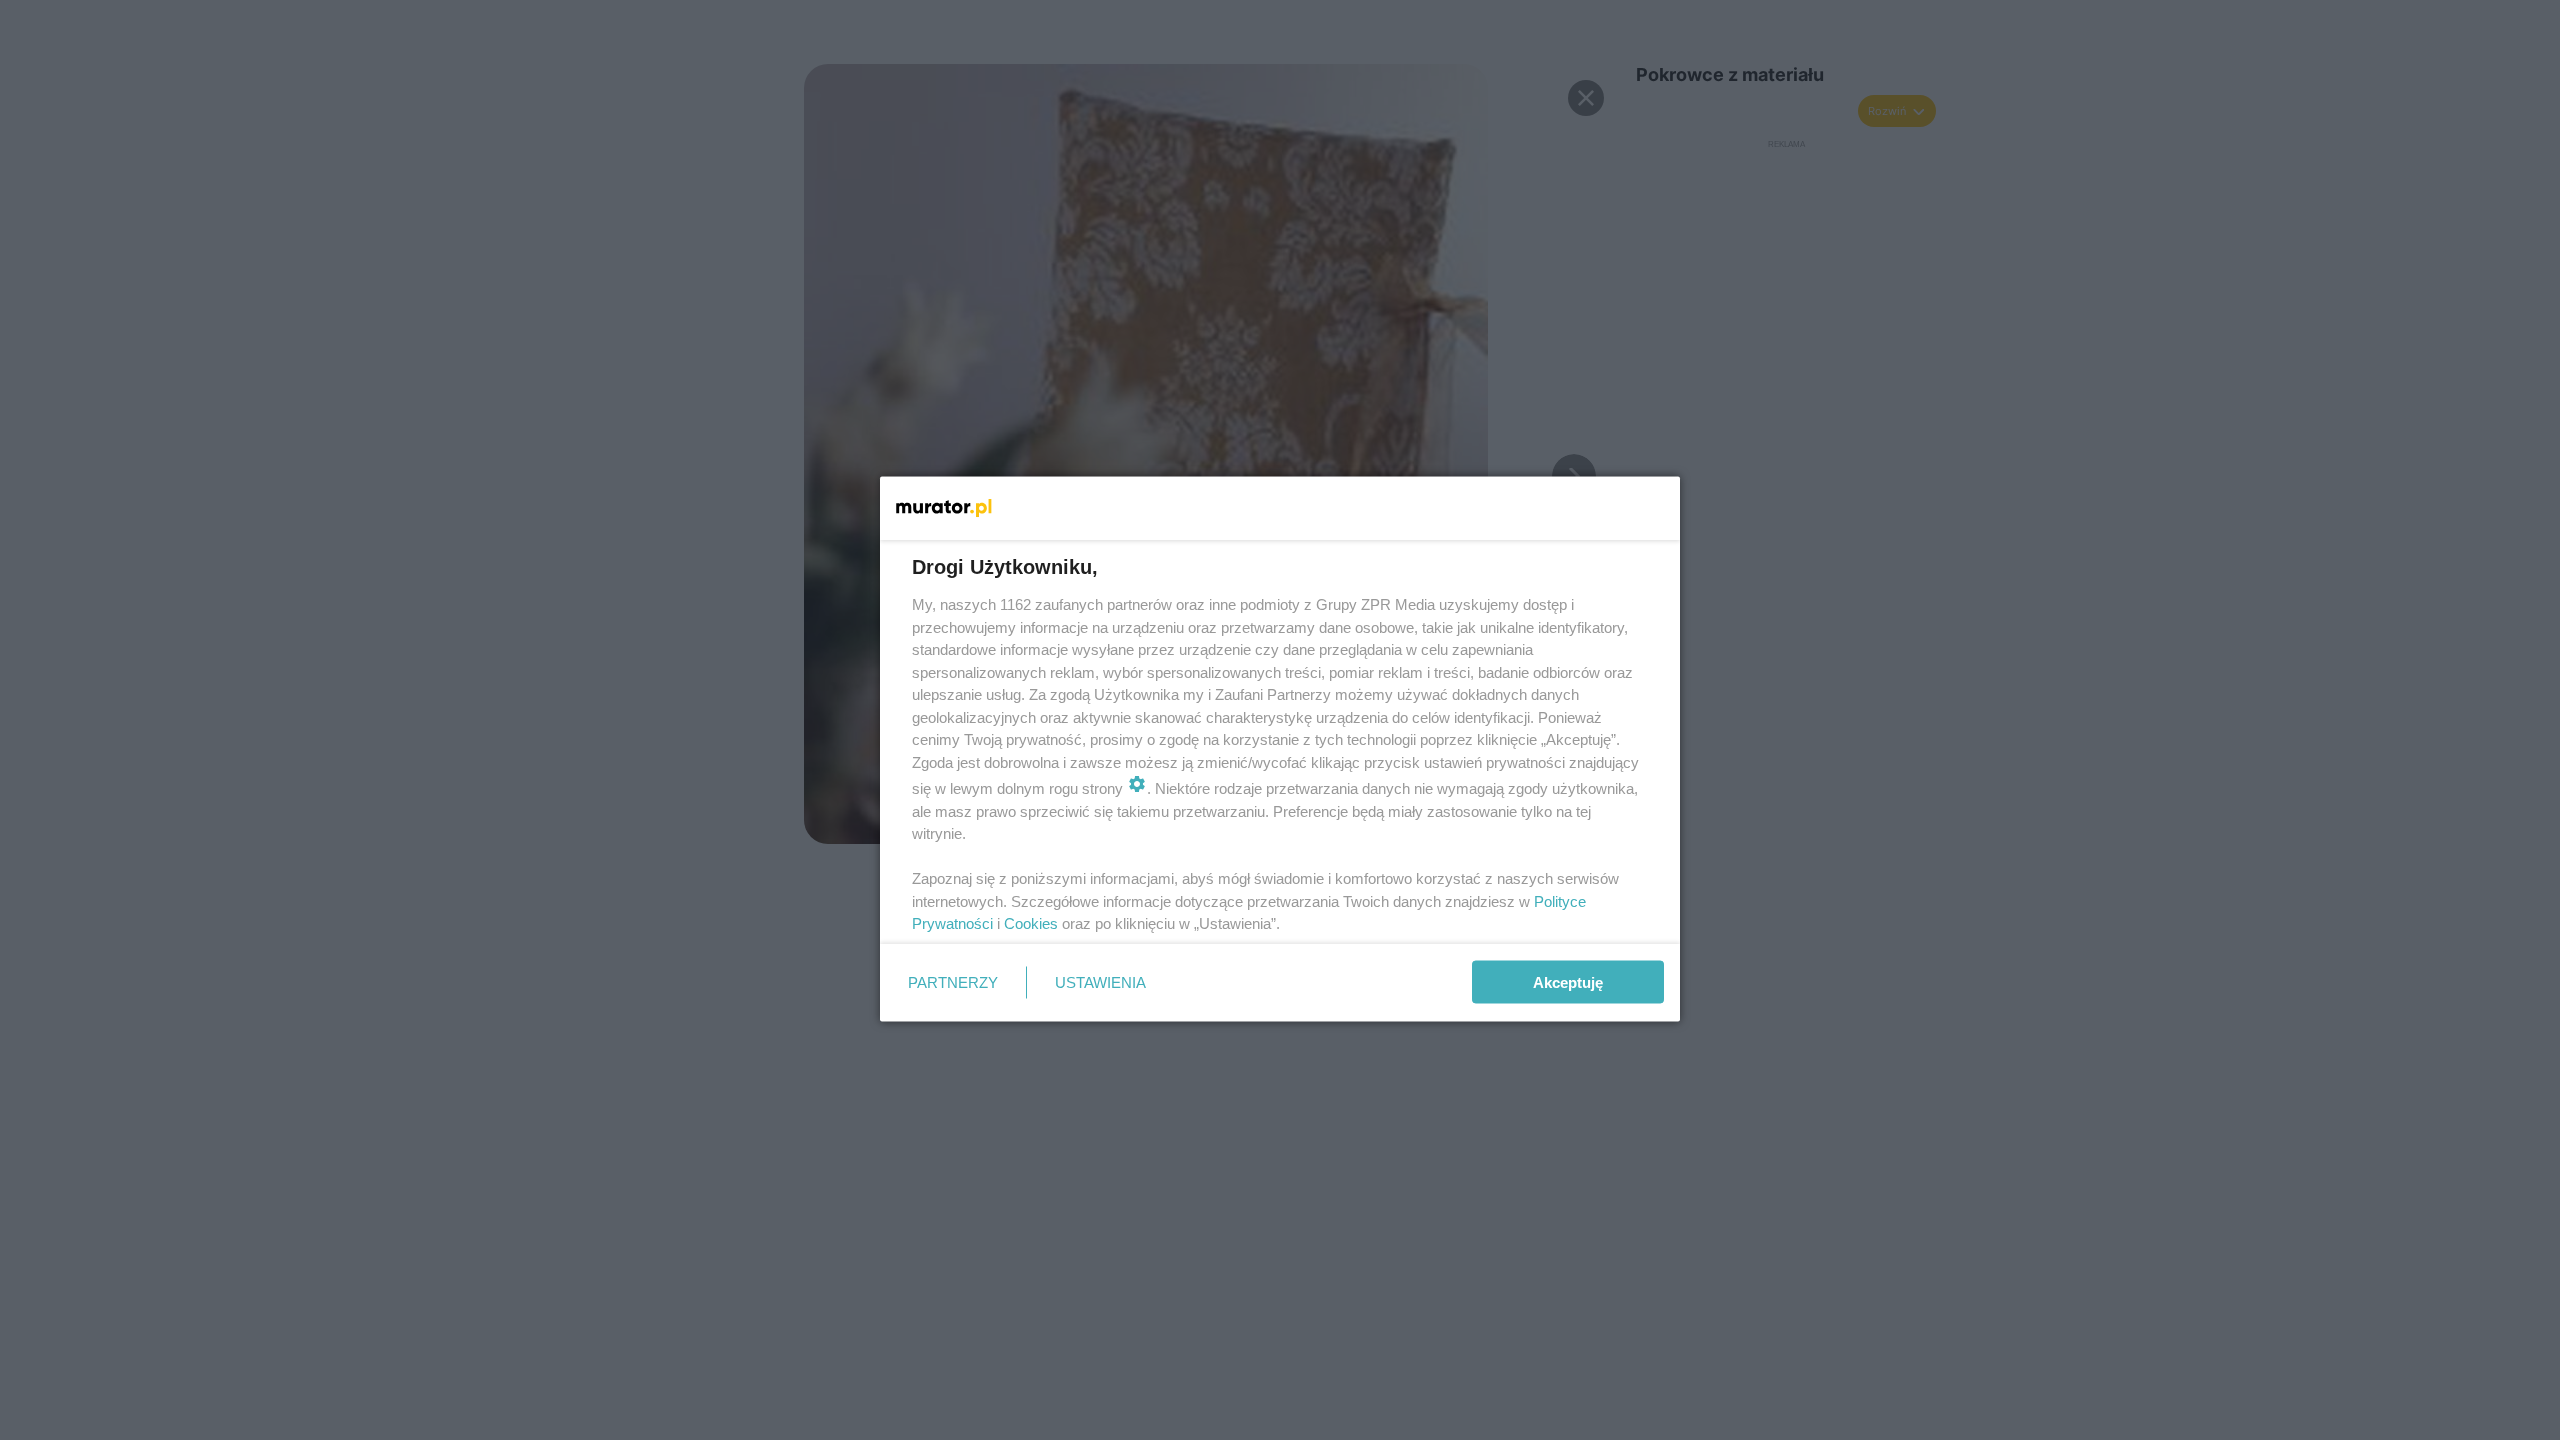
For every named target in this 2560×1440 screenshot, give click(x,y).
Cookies (1031, 923)
